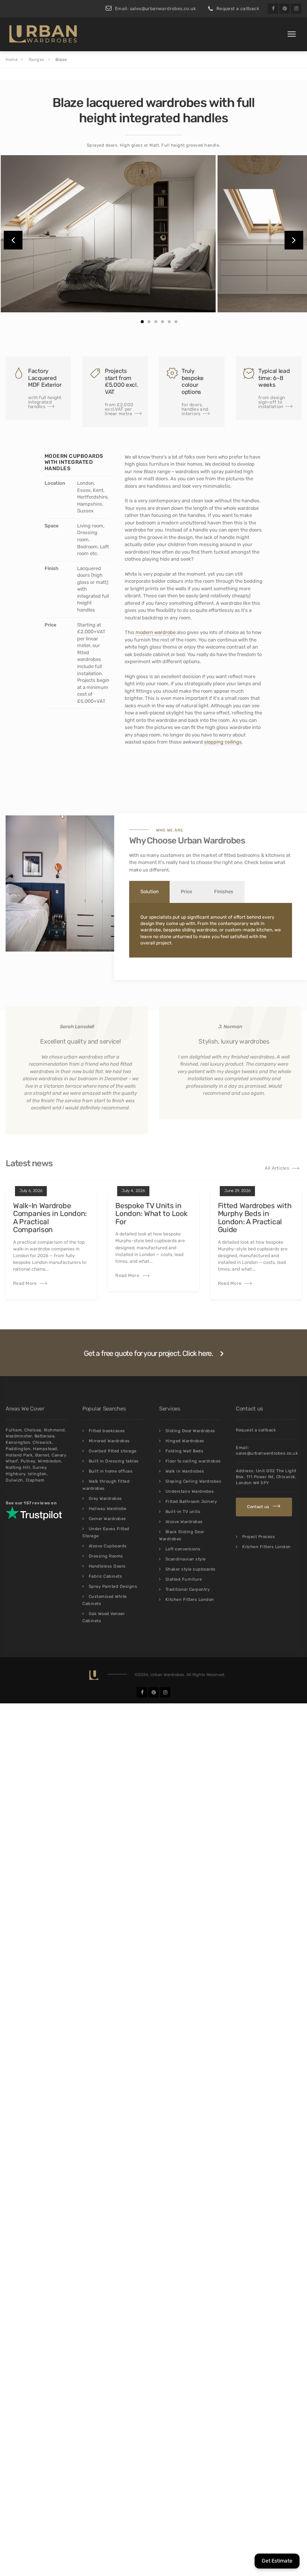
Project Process (259, 1537)
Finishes (224, 892)
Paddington (18, 1449)
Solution (150, 892)
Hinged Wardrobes (185, 1441)
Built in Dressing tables (114, 1461)
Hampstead (45, 1449)
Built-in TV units (183, 1512)
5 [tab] (169, 322)
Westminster (19, 1436)
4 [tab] (162, 322)
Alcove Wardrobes (184, 1522)
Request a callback (238, 9)
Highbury (15, 1474)
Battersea (45, 1436)
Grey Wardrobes (105, 1499)
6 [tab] (176, 322)
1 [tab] (142, 322)
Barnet (42, 1455)
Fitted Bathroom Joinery (191, 1502)
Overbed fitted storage (113, 1451)
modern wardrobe (156, 632)
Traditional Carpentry (188, 1589)
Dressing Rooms (106, 1556)
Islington (37, 1474)
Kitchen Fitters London (190, 1600)
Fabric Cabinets (106, 1576)
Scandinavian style (186, 1559)
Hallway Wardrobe (108, 1509)
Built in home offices (111, 1471)
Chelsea (33, 1430)
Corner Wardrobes (107, 1519)
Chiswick (42, 1442)
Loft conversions (183, 1549)
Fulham (14, 1430)
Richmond (54, 1430)
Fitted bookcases (107, 1431)
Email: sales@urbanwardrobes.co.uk (155, 9)
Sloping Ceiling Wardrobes (194, 1481)
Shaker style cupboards (191, 1569)
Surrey (39, 1468)
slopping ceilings (223, 742)
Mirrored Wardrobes (109, 1441)
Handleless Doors (107, 1566)
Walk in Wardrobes (185, 1471)
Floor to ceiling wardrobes (193, 1461)
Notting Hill (18, 1468)
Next (294, 240)
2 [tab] (149, 322)
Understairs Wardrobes (190, 1491)
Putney (28, 1461)
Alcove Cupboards (108, 1546)
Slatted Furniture (184, 1579)
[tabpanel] (109, 234)
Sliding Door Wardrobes (190, 1431)
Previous (13, 240)
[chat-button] (277, 2561)
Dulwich (14, 1480)
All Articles (277, 1168)
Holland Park (19, 1455)
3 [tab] (156, 322)
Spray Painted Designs (113, 1586)
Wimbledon (50, 1461)
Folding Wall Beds (185, 1451)
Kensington (18, 1442)
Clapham (35, 1480)
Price (186, 892)
